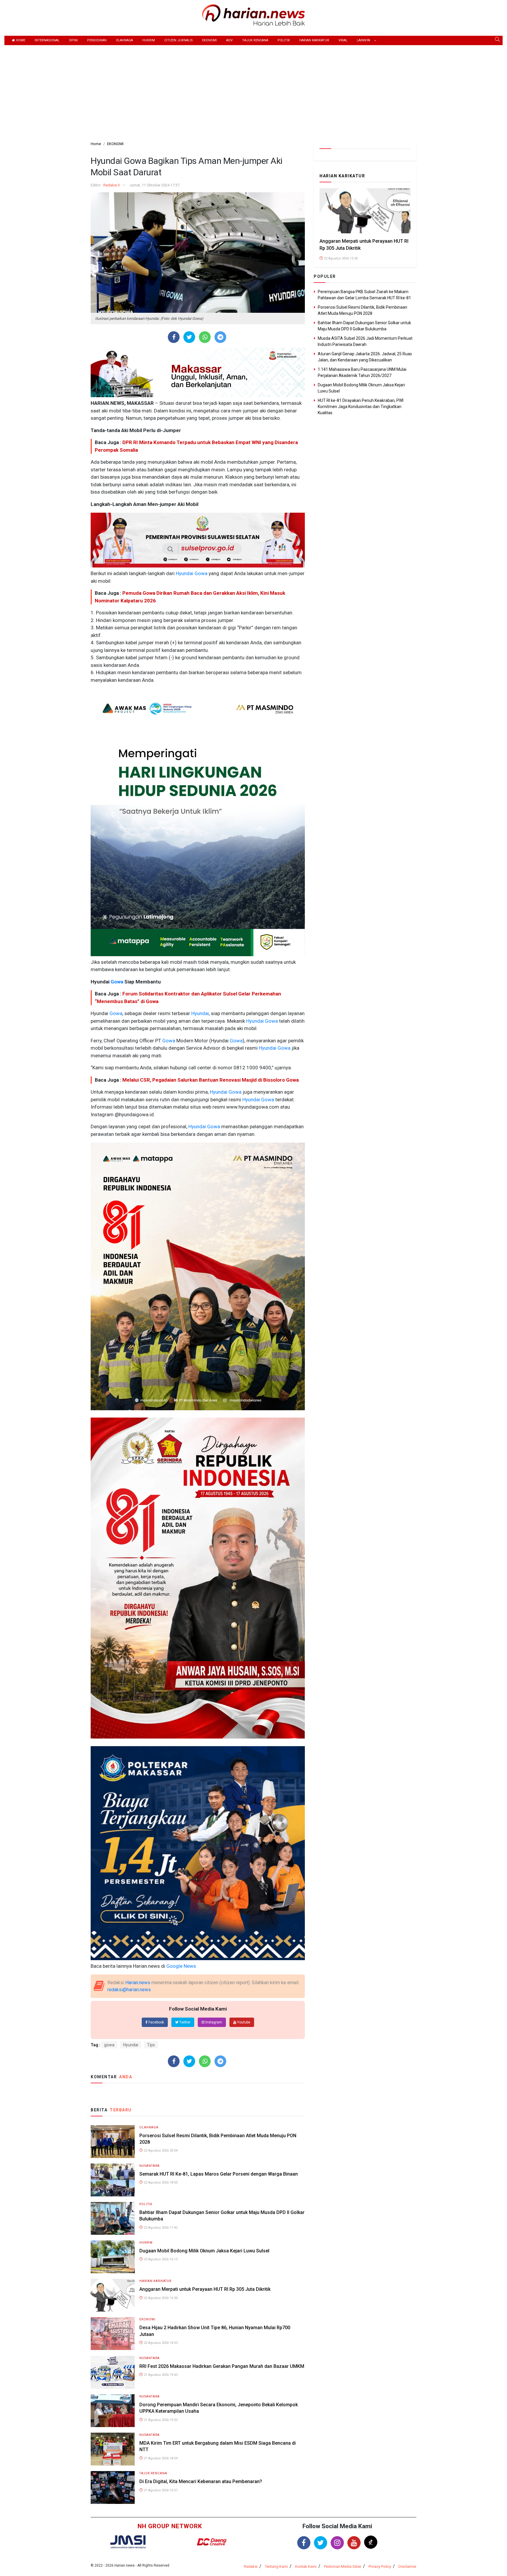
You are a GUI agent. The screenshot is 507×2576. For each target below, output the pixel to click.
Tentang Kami (276, 2566)
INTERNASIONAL (47, 40)
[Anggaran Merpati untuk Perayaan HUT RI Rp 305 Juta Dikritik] (113, 2295)
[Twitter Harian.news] (321, 2543)
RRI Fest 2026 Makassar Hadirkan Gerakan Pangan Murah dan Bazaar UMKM (222, 2366)
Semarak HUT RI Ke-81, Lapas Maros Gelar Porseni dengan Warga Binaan (219, 2174)
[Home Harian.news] (253, 15)
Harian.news (138, 1983)
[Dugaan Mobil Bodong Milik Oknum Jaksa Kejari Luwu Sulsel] (113, 2256)
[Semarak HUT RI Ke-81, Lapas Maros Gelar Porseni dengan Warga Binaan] (113, 2180)
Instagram (213, 2022)
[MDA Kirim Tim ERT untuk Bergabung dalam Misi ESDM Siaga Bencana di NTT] (113, 2449)
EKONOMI (209, 40)
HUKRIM (149, 40)
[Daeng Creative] (212, 2542)
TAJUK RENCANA (255, 40)
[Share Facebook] (174, 337)
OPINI (73, 40)
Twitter (184, 2022)
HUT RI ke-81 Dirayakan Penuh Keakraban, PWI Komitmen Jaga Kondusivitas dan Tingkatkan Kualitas (361, 407)
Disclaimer (407, 2566)
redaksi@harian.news (129, 1990)
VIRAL (343, 40)
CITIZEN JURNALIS (179, 40)
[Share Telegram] (220, 337)
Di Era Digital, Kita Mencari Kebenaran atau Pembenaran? (201, 2481)
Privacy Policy (380, 2566)
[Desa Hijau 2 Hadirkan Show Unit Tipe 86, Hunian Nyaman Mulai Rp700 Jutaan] (113, 2333)
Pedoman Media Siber (343, 2566)
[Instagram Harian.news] (337, 2543)
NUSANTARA (149, 2166)
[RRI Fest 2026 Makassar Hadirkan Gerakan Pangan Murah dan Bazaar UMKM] (113, 2372)
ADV (229, 40)
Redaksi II (111, 185)
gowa (109, 2045)
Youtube (243, 2022)
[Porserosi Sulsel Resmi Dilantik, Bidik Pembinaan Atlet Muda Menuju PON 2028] (113, 2141)
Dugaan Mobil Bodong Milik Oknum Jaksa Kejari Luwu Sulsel (204, 2251)
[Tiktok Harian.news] (371, 2542)
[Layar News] (128, 2542)
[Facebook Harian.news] (304, 2543)
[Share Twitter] (189, 337)
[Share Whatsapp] (205, 337)
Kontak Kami (306, 2566)
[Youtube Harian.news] (354, 2543)
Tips (151, 2045)
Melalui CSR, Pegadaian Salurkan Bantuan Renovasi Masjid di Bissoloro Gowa (211, 1080)
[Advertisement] (253, 89)
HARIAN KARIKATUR (314, 40)
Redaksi (251, 2566)
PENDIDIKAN (97, 40)
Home (20, 40)
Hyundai (184, 573)
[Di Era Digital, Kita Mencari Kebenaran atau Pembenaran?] (113, 2487)
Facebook (156, 2022)
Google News (181, 1966)
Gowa (200, 573)
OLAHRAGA (124, 40)
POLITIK (284, 40)
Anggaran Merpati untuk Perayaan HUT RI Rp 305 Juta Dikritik (205, 2289)
